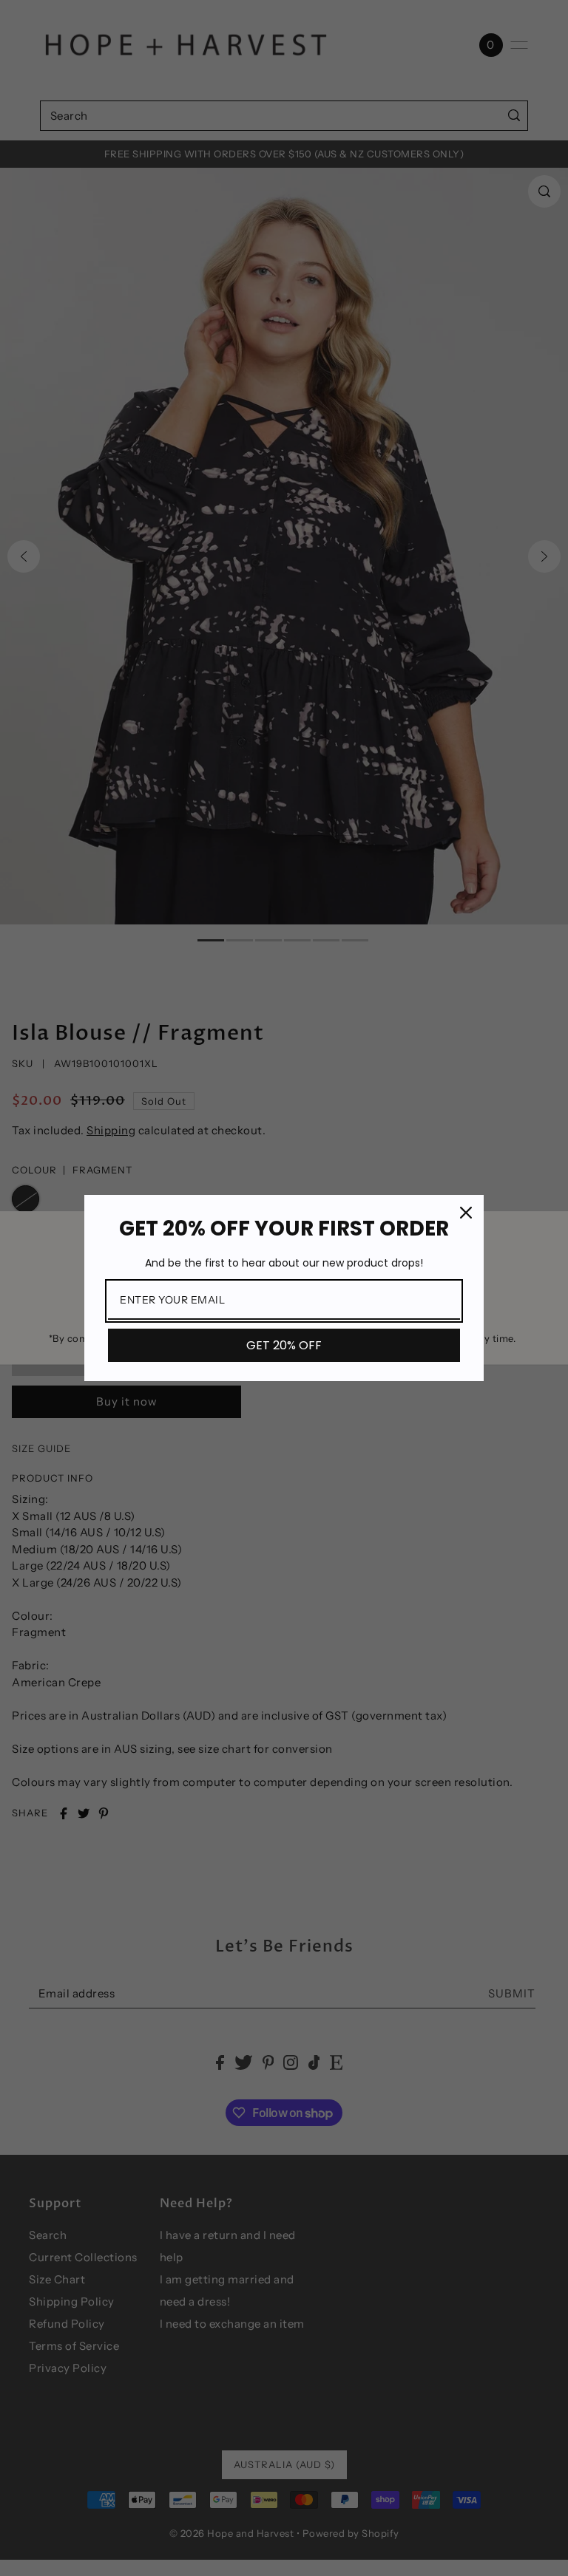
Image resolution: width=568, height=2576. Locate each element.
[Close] (466, 1213)
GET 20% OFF (284, 1345)
